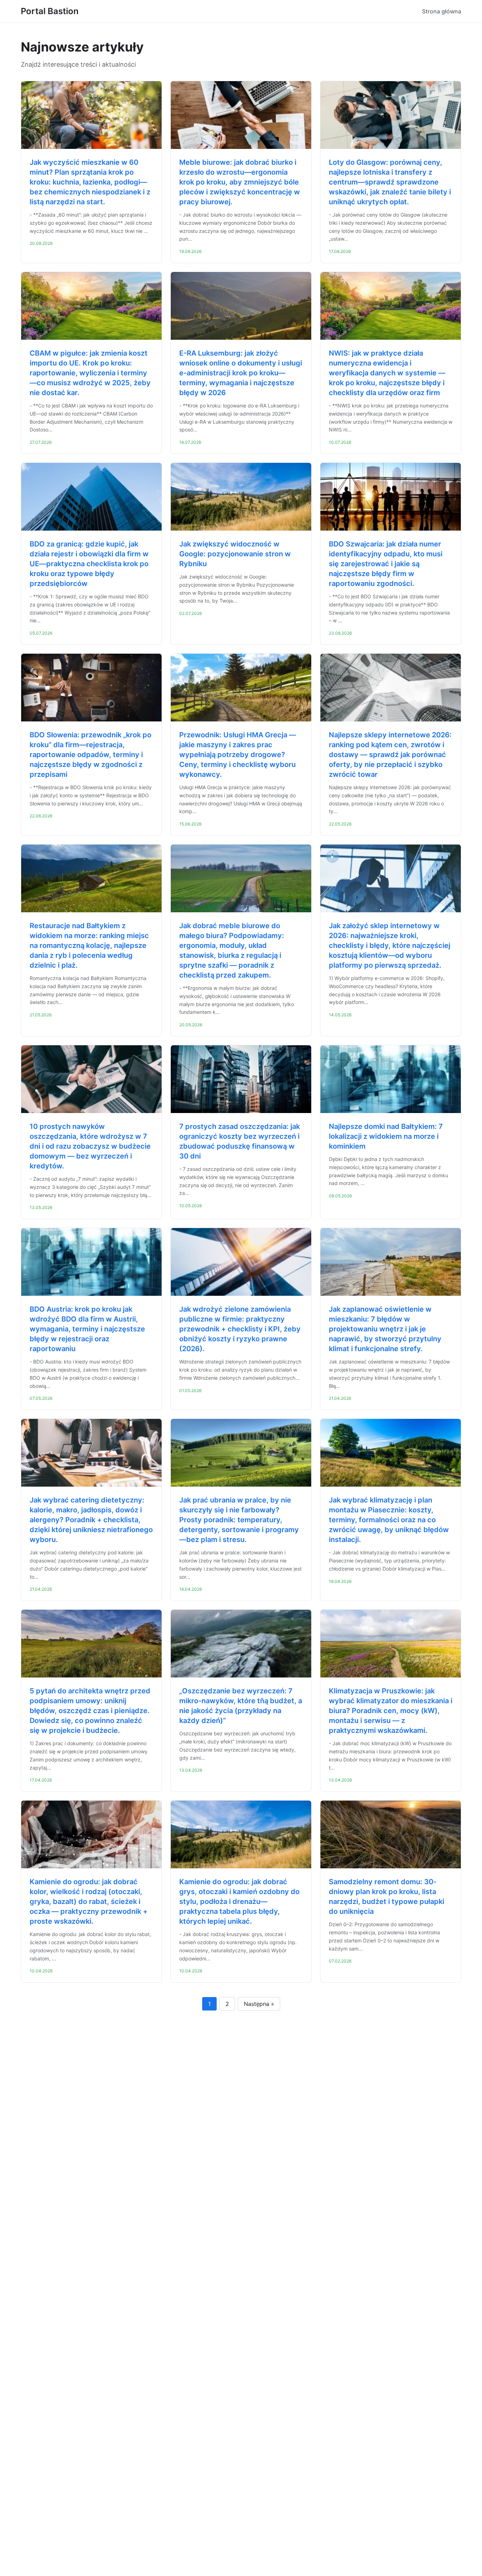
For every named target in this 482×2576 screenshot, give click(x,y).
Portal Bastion (50, 11)
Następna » (259, 2004)
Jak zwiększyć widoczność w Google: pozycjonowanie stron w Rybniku (235, 554)
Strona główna (442, 11)
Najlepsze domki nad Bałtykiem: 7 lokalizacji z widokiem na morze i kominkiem (386, 1136)
